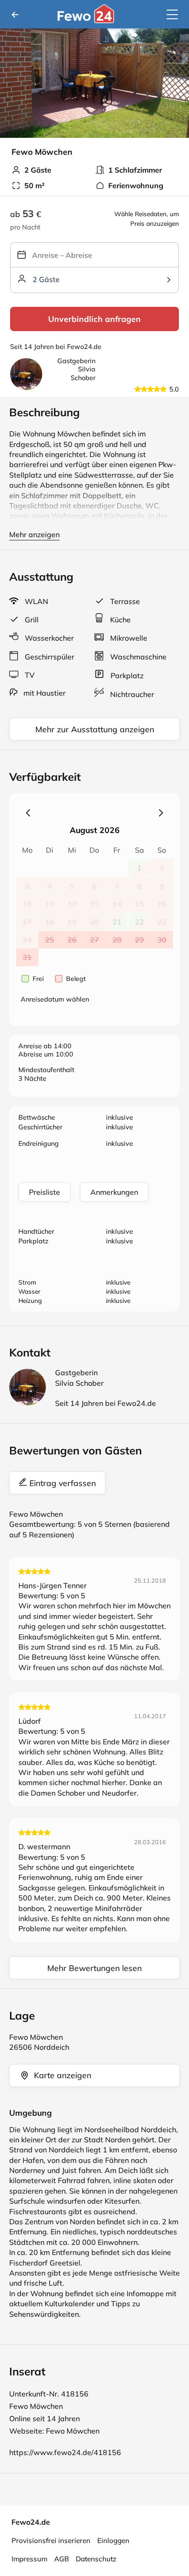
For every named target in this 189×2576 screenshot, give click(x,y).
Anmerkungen (114, 1192)
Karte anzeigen (63, 2075)
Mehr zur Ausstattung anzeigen (95, 729)
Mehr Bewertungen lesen (94, 1968)
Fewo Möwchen (73, 2431)
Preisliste (44, 1192)
